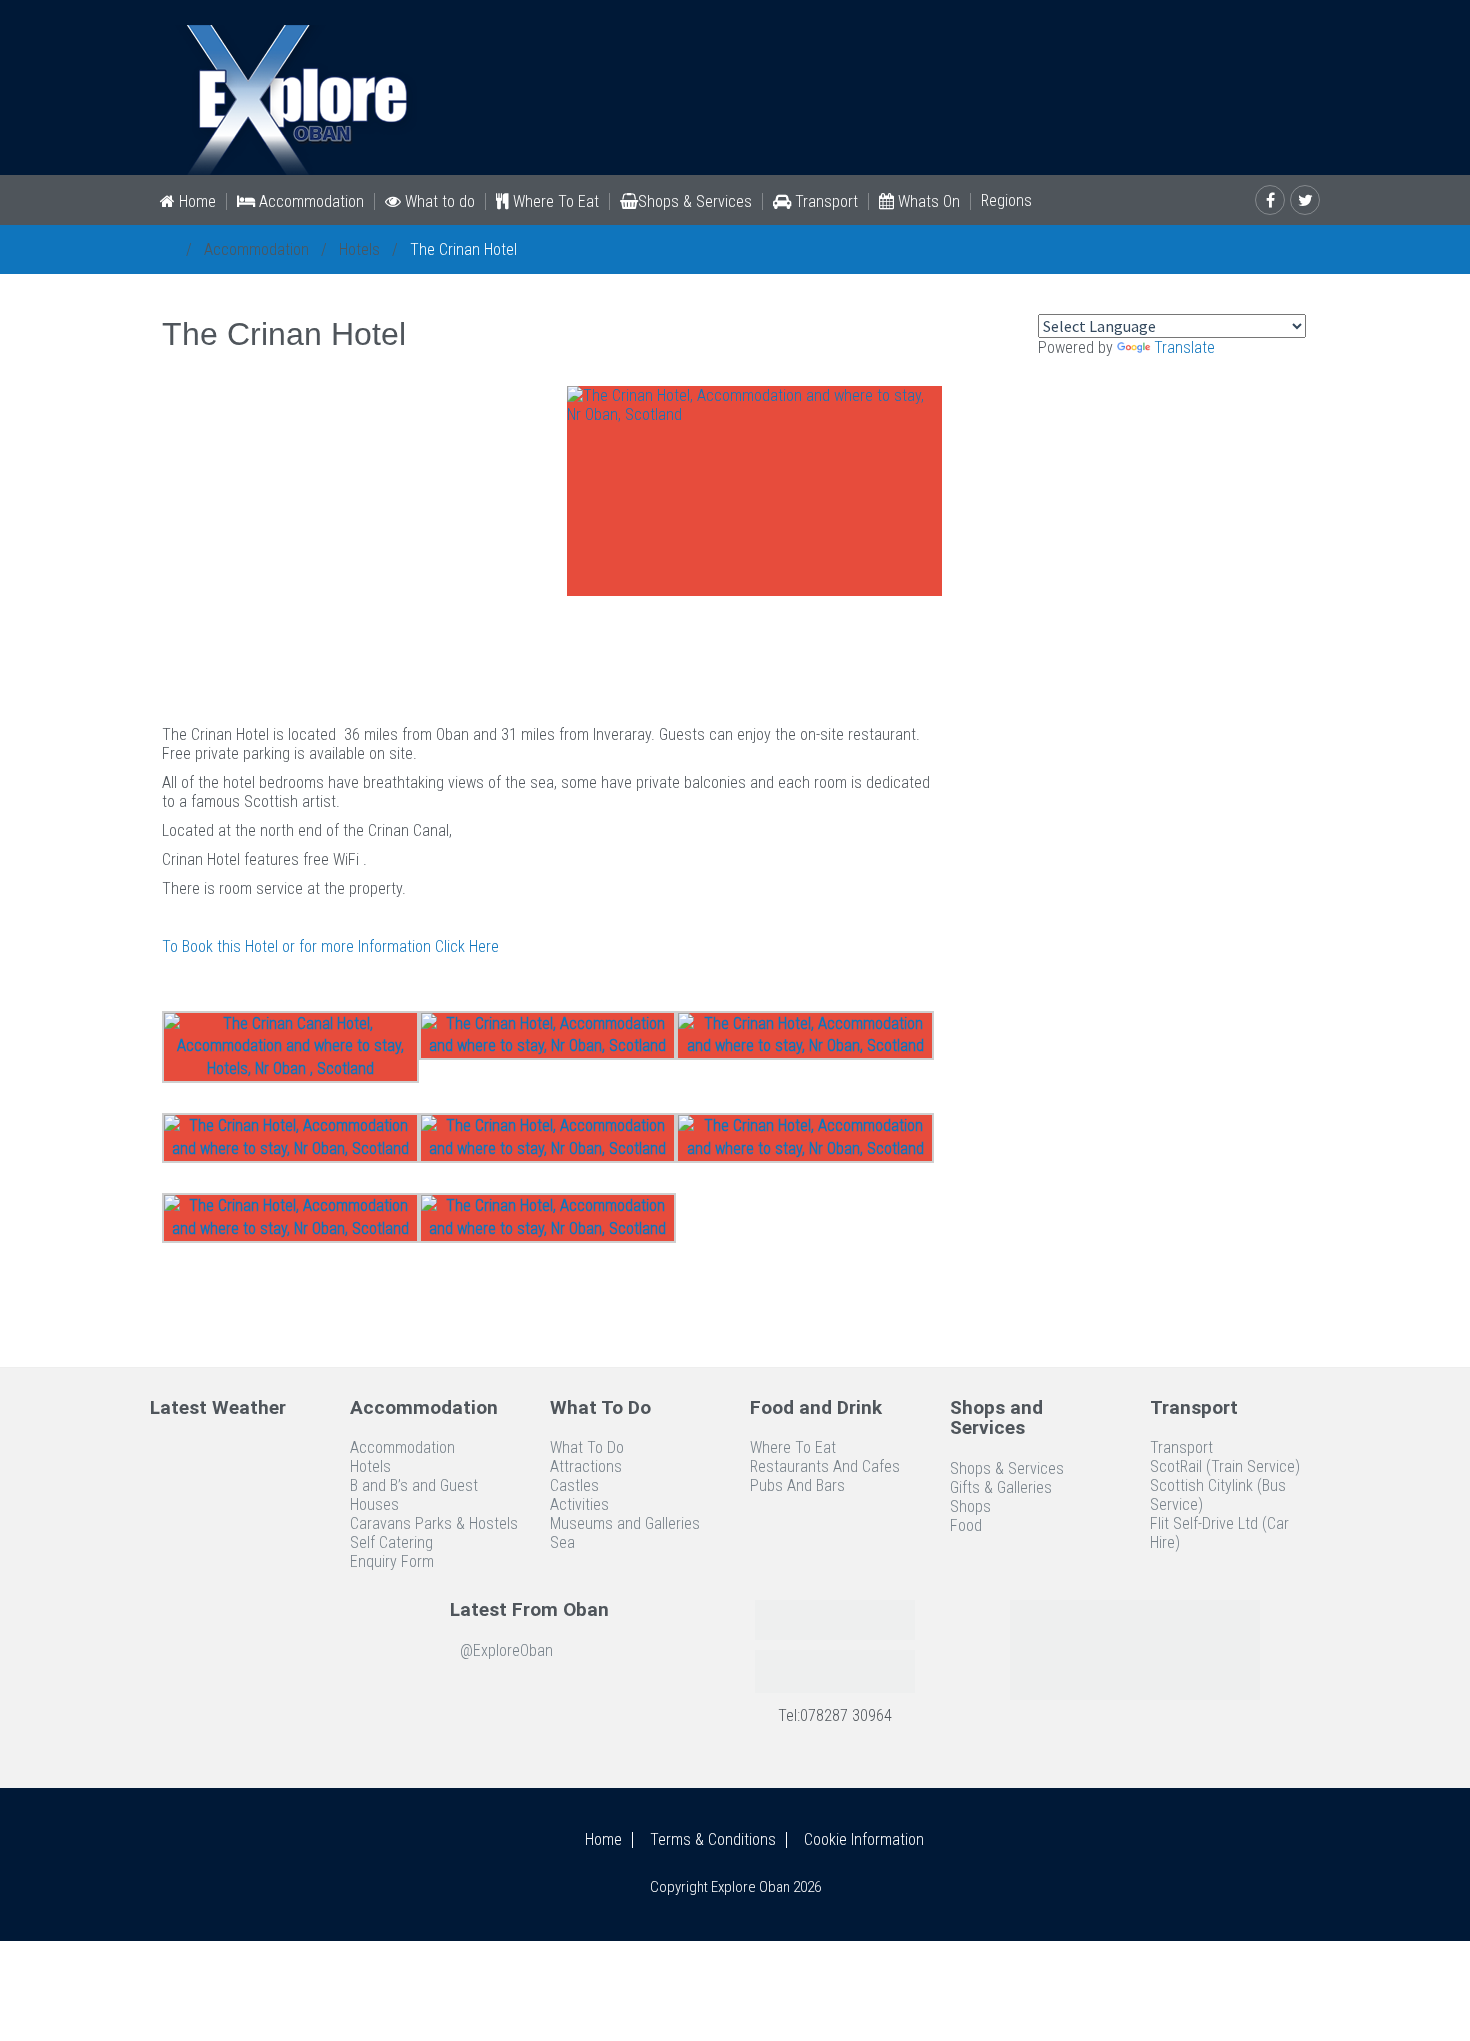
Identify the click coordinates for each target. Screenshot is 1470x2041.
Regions (1006, 201)
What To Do (587, 1447)
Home (195, 201)
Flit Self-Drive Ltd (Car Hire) (1219, 1533)
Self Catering (391, 1542)
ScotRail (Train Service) (1225, 1466)
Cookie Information (864, 1840)
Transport (824, 201)
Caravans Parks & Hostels (434, 1523)
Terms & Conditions (713, 1840)
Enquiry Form (392, 1561)
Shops (970, 1506)
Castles (574, 1485)
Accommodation (309, 201)
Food (966, 1525)
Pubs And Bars (797, 1485)
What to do (438, 201)
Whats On (927, 201)
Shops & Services (695, 201)
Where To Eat (554, 201)
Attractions (586, 1466)
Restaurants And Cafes (825, 1466)
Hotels (359, 249)
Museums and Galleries (625, 1523)
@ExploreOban (506, 1650)
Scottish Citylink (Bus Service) (1218, 1495)
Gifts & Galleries (1001, 1487)
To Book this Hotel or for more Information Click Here (330, 946)
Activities (579, 1504)
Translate (1184, 347)
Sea (562, 1542)
